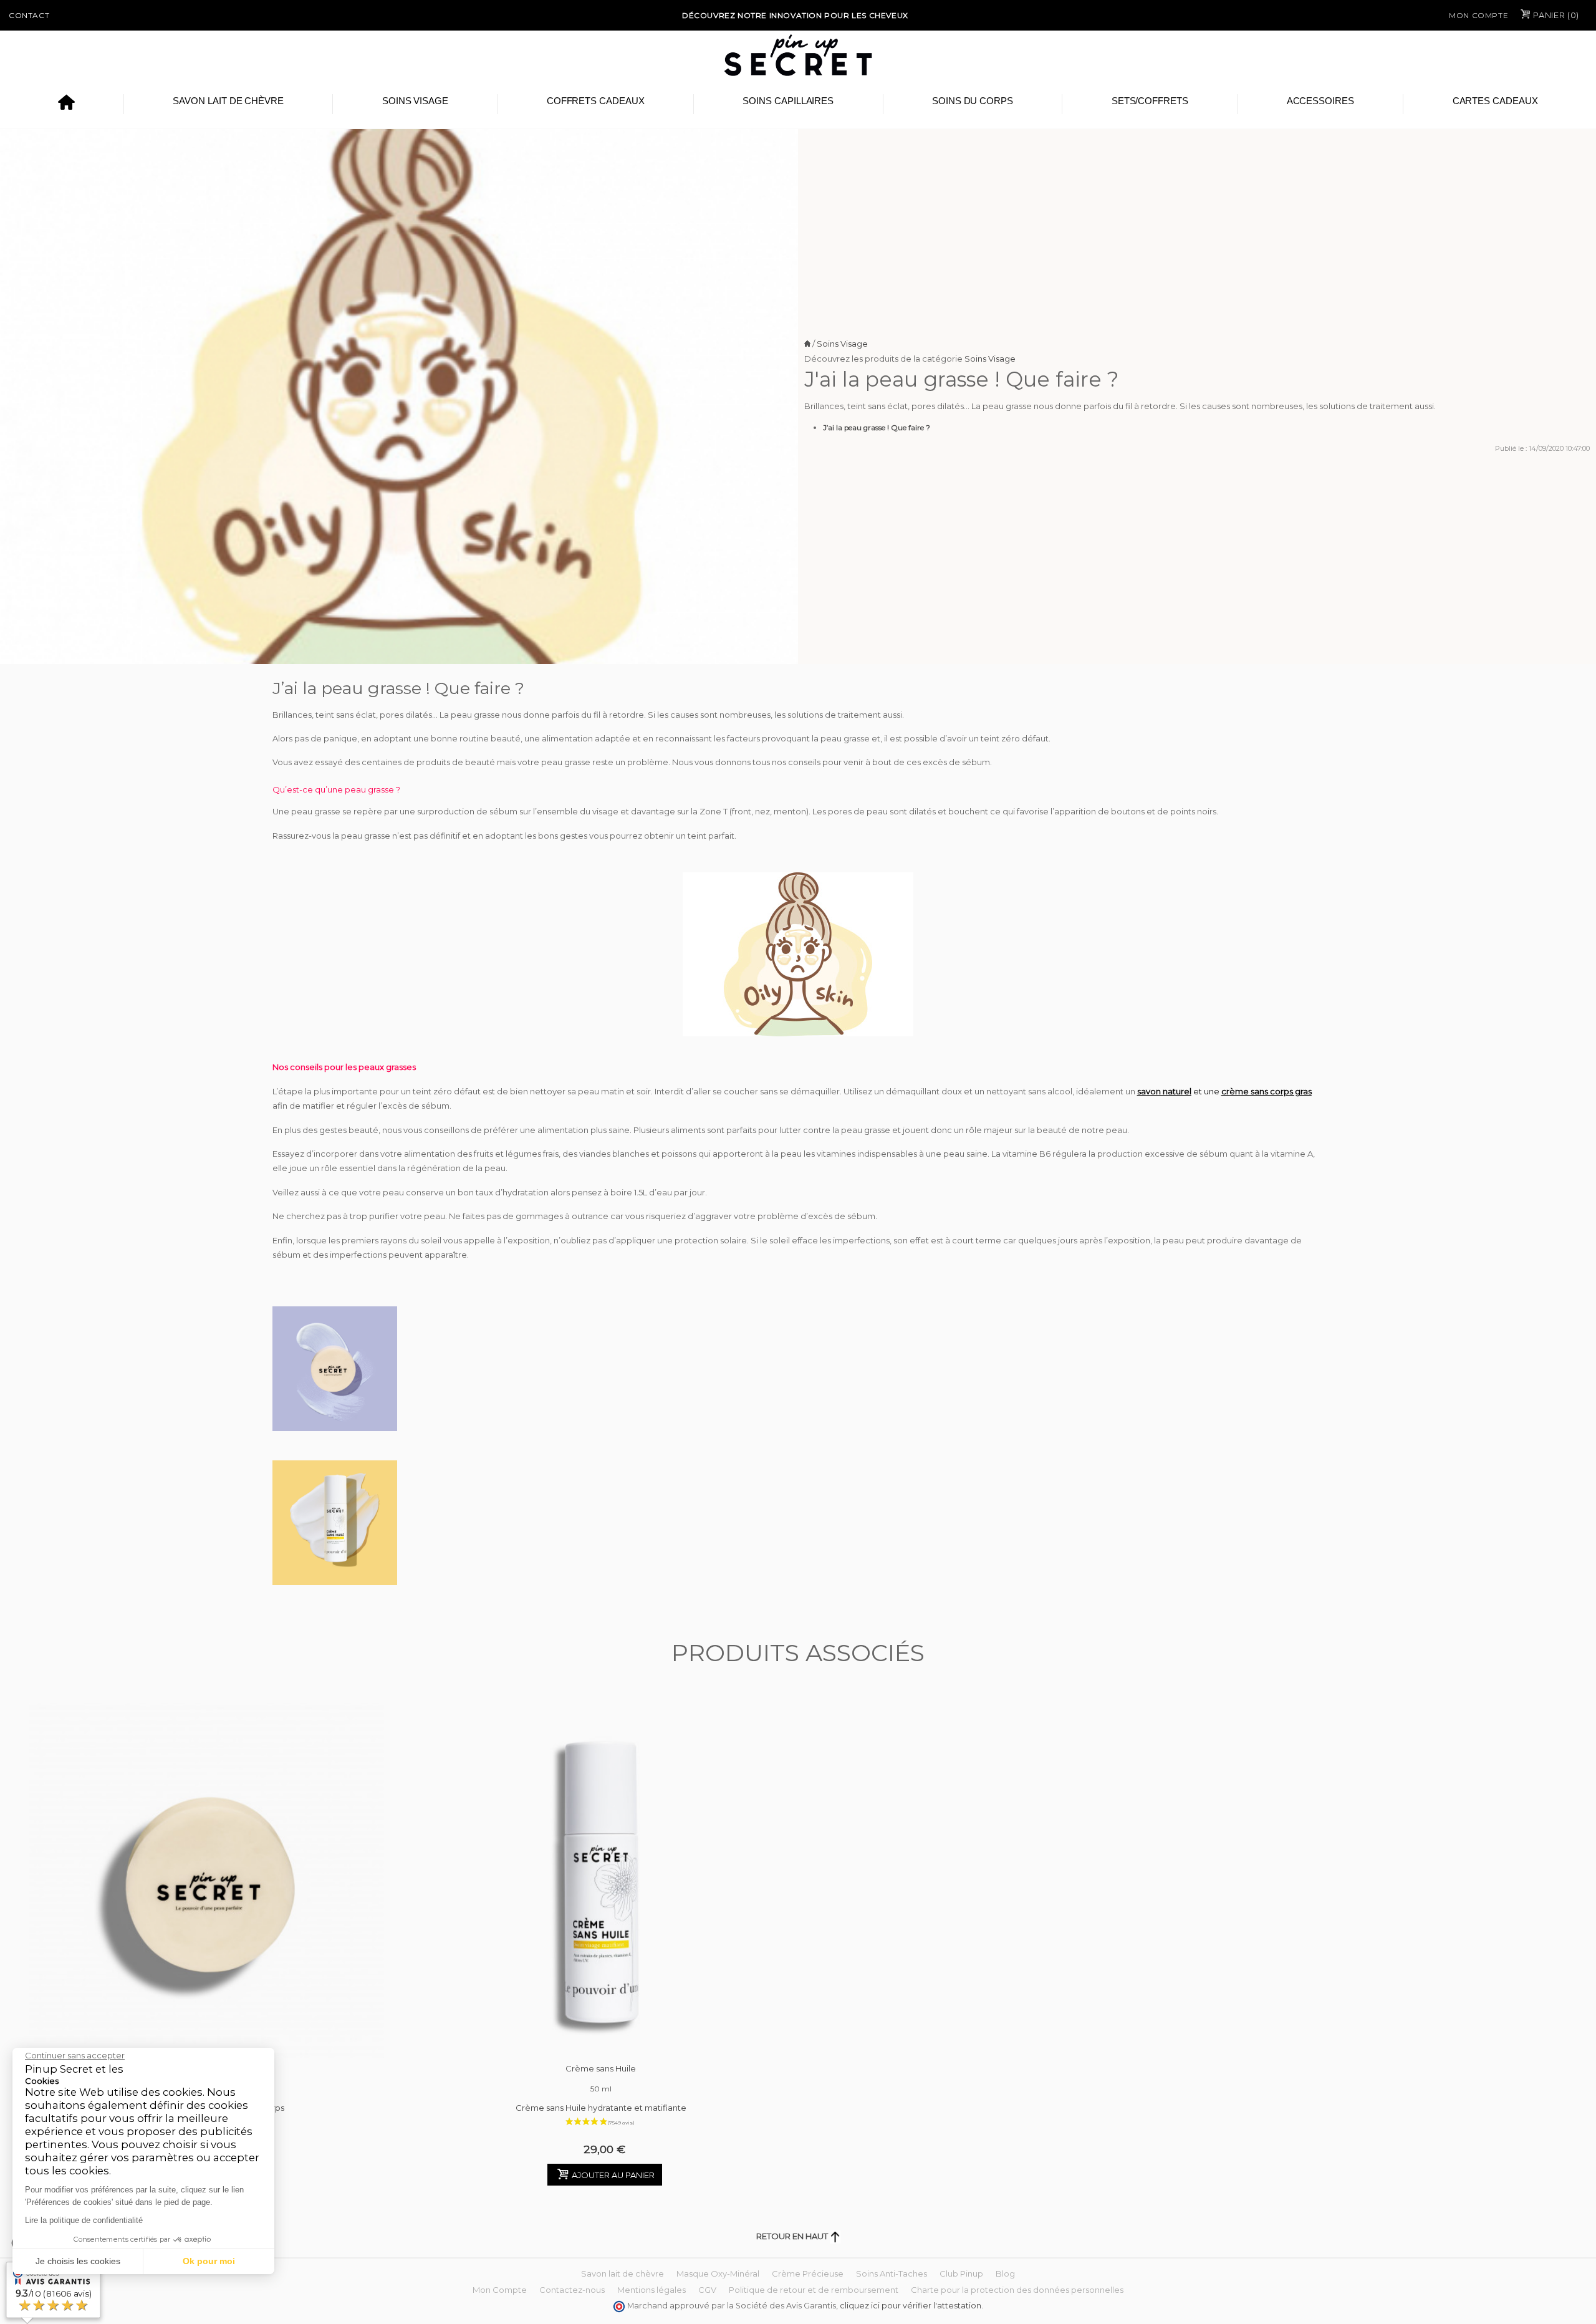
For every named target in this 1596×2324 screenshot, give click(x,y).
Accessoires (1320, 101)
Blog (1005, 2273)
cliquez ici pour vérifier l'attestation (911, 2306)
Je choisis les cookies (78, 2261)
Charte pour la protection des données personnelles (1017, 2290)
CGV (707, 2290)
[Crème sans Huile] (601, 1880)
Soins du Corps (973, 101)
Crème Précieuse (808, 2273)
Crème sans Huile (601, 2078)
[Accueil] (66, 104)
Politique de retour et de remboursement (814, 2290)
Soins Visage (415, 101)
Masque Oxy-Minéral (718, 2273)
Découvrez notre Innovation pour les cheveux (795, 15)
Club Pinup (961, 2273)
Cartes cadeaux (1495, 101)
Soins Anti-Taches (892, 2273)
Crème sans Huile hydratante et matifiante (601, 2108)
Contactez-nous (572, 2290)
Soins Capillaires (788, 101)
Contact (29, 15)
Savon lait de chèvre (228, 101)
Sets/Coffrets (1150, 101)
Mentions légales (651, 2290)
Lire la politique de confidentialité (84, 2220)
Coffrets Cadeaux (596, 101)
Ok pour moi (209, 2261)
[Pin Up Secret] (798, 55)
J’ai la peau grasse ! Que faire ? (877, 428)
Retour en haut (793, 2236)
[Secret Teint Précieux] (207, 1880)
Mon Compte (1478, 15)
